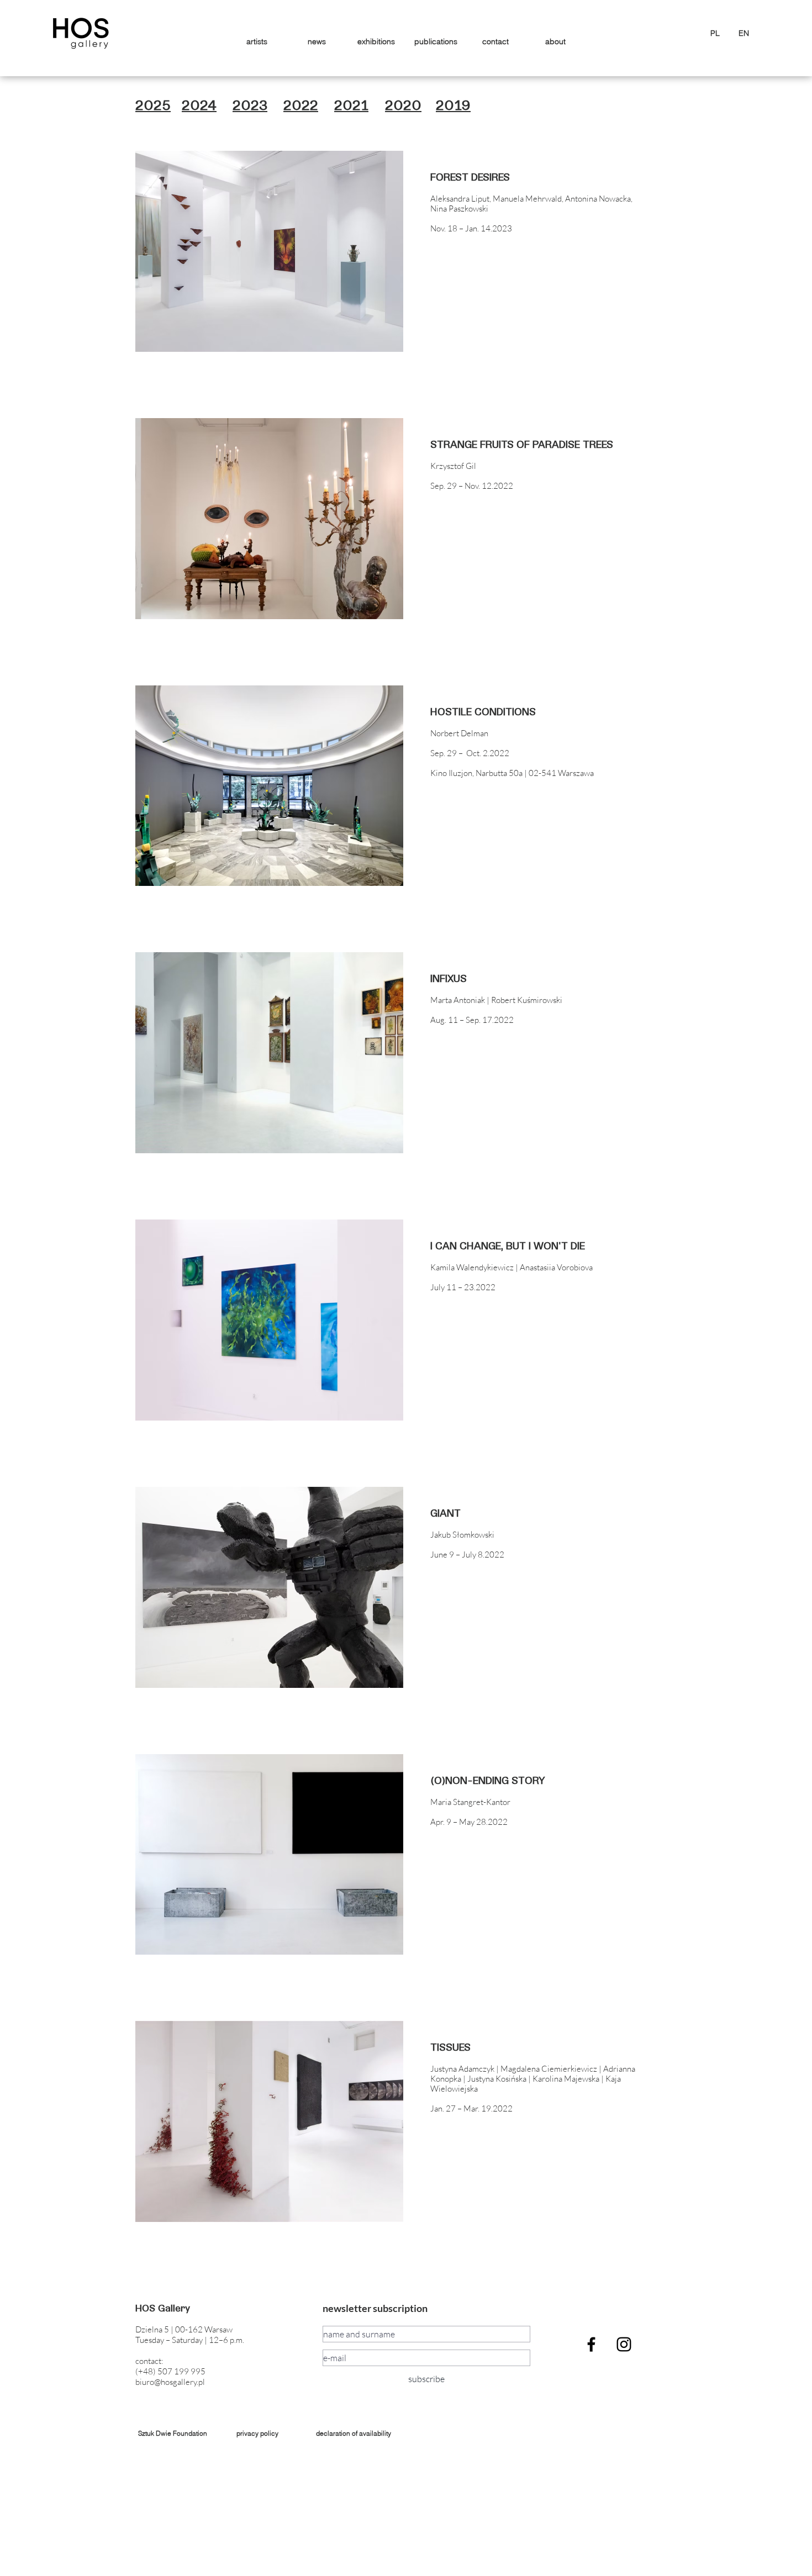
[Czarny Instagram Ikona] (624, 2344)
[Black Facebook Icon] (591, 2344)
